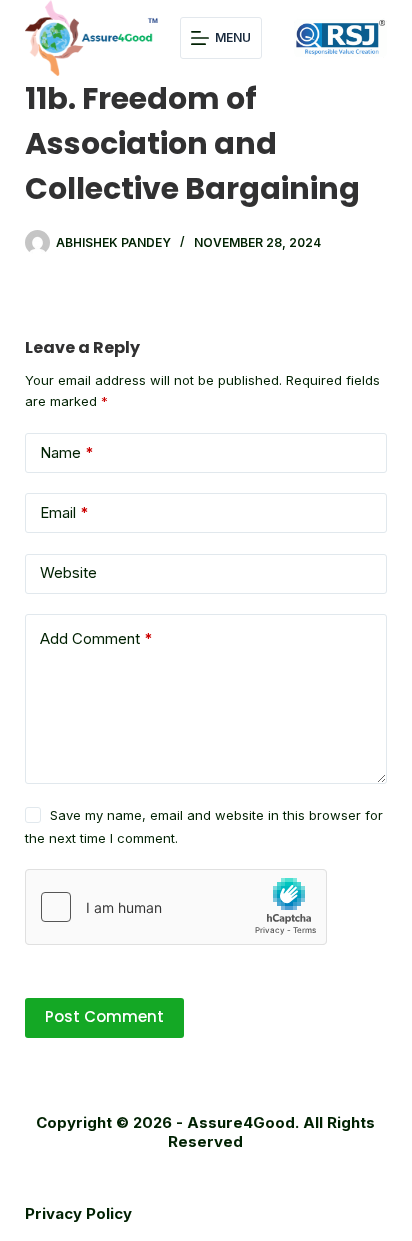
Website (68, 572)
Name (67, 452)
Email (64, 512)
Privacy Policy (78, 1213)
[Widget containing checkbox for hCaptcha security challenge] (176, 907)
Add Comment (96, 638)
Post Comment (104, 1016)
